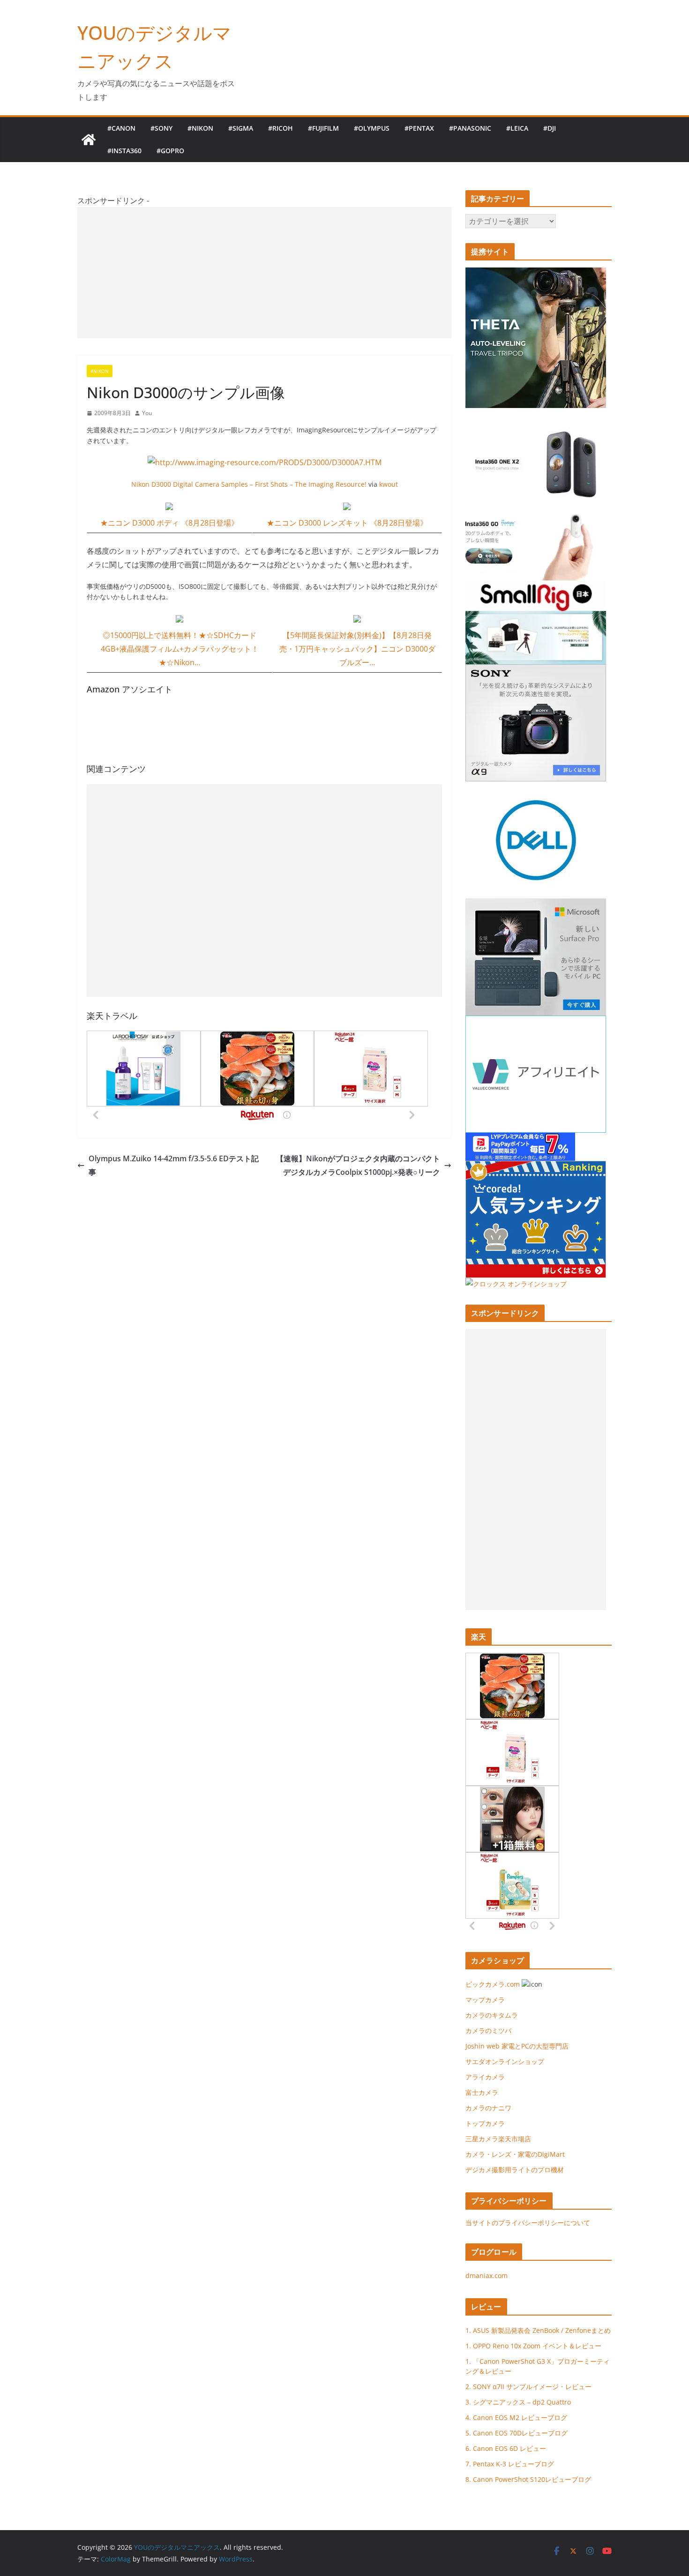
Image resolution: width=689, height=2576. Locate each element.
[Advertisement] (264, 273)
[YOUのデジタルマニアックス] (89, 140)
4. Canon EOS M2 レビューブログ (516, 2417)
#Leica (517, 128)
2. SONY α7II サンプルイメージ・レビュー (528, 2387)
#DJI (550, 128)
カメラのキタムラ (492, 2015)
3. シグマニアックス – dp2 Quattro (518, 2402)
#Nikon (200, 128)
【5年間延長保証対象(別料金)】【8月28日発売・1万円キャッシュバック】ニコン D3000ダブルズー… (357, 649)
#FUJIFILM (323, 128)
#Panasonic (470, 128)
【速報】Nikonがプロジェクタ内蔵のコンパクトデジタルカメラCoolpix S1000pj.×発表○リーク (358, 1165)
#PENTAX (419, 128)
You (147, 413)
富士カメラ (482, 2092)
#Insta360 (124, 151)
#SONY (161, 128)
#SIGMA (241, 128)
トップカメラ (488, 2123)
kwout (389, 484)
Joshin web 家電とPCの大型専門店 (517, 2046)
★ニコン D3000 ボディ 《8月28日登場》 (169, 523)
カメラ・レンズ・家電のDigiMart (515, 2154)
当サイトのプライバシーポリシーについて (528, 2223)
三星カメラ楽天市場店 (498, 2139)
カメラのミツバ (488, 2030)
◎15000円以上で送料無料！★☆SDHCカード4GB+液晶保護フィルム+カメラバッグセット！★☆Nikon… (180, 649)
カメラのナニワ (488, 2108)
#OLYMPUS (372, 128)
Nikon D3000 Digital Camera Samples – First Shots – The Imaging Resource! (249, 484)
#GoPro (170, 151)
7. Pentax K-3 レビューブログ (510, 2464)
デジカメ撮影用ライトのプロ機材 (515, 2170)
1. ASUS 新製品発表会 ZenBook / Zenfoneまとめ (538, 2330)
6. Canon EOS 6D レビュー (506, 2448)
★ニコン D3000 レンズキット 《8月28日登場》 (347, 523)
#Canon (121, 128)
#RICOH (281, 128)
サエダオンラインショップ (505, 2061)
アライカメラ (485, 2077)
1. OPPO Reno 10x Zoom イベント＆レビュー (533, 2346)
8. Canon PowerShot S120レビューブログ (528, 2479)
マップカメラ (485, 2000)
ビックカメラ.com (493, 1984)
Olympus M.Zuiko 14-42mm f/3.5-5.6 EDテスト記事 (174, 1165)
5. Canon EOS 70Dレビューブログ (517, 2433)
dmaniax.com (487, 2275)
